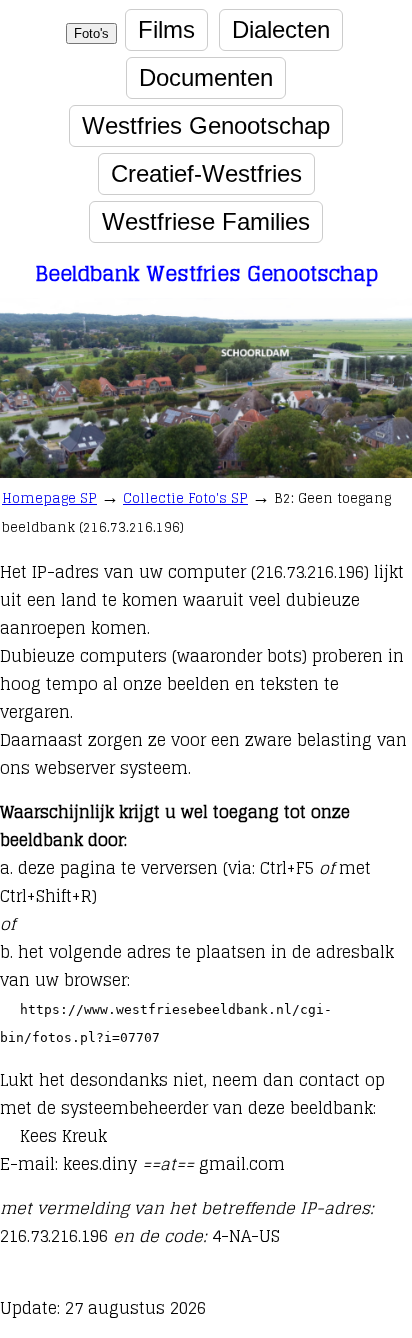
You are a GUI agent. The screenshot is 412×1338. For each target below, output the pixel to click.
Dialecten (281, 29)
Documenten (206, 77)
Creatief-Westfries (206, 173)
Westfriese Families (206, 221)
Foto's (91, 33)
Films (166, 29)
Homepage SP (49, 498)
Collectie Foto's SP (185, 498)
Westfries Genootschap (206, 125)
